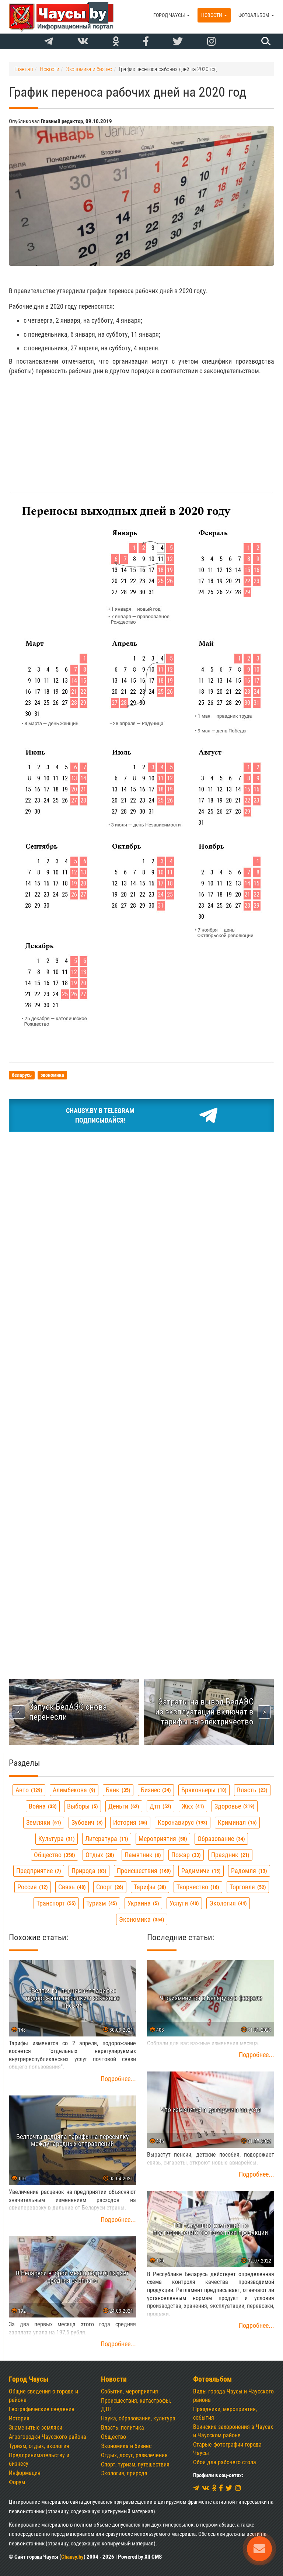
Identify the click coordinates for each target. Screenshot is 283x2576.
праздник (229, 1855)
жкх (192, 1806)
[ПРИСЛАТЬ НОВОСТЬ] (259, 2549)
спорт (109, 1887)
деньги (123, 1806)
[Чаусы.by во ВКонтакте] (83, 42)
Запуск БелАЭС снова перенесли (68, 1712)
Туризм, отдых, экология (39, 2446)
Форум (17, 2482)
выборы (82, 1806)
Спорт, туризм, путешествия (135, 2464)
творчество (197, 1887)
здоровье (234, 1806)
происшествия (143, 1871)
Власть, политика (123, 2428)
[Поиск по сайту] (265, 41)
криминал (236, 1822)
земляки (43, 1822)
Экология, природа (124, 2473)
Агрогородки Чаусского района (48, 2437)
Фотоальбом (254, 15)
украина (142, 1903)
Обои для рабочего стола (225, 2462)
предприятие (38, 1871)
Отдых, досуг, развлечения (134, 2455)
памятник (142, 1855)
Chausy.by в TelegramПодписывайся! (100, 1115)
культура (56, 1839)
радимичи (200, 1871)
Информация (25, 2473)
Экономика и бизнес (126, 2446)
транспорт (55, 1903)
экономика (141, 1919)
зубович (86, 1822)
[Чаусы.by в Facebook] (146, 42)
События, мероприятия (130, 2391)
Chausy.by (72, 2557)
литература (106, 1839)
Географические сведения (42, 2409)
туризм (101, 1903)
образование (220, 1839)
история (129, 1822)
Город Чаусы (170, 15)
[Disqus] (141, 1356)
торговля (247, 1887)
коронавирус (182, 1822)
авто (28, 1790)
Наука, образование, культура (138, 2418)
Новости (212, 15)
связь (71, 1887)
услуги (183, 1903)
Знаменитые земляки (36, 2428)
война (42, 1806)
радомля (248, 1871)
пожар (185, 1855)
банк (117, 1790)
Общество (113, 2437)
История (19, 2418)
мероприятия (162, 1839)
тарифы (149, 1887)
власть (251, 1790)
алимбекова (73, 1790)
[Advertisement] (141, 433)
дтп (160, 1806)
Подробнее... (118, 2079)
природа (88, 1871)
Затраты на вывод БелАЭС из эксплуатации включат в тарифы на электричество (204, 1712)
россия (32, 1887)
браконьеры (203, 1790)
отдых (99, 1855)
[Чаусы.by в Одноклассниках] (116, 42)
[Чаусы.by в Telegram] (49, 42)
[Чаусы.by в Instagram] (212, 42)
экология (227, 1903)
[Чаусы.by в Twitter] (178, 42)
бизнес (155, 1790)
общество (54, 1855)
